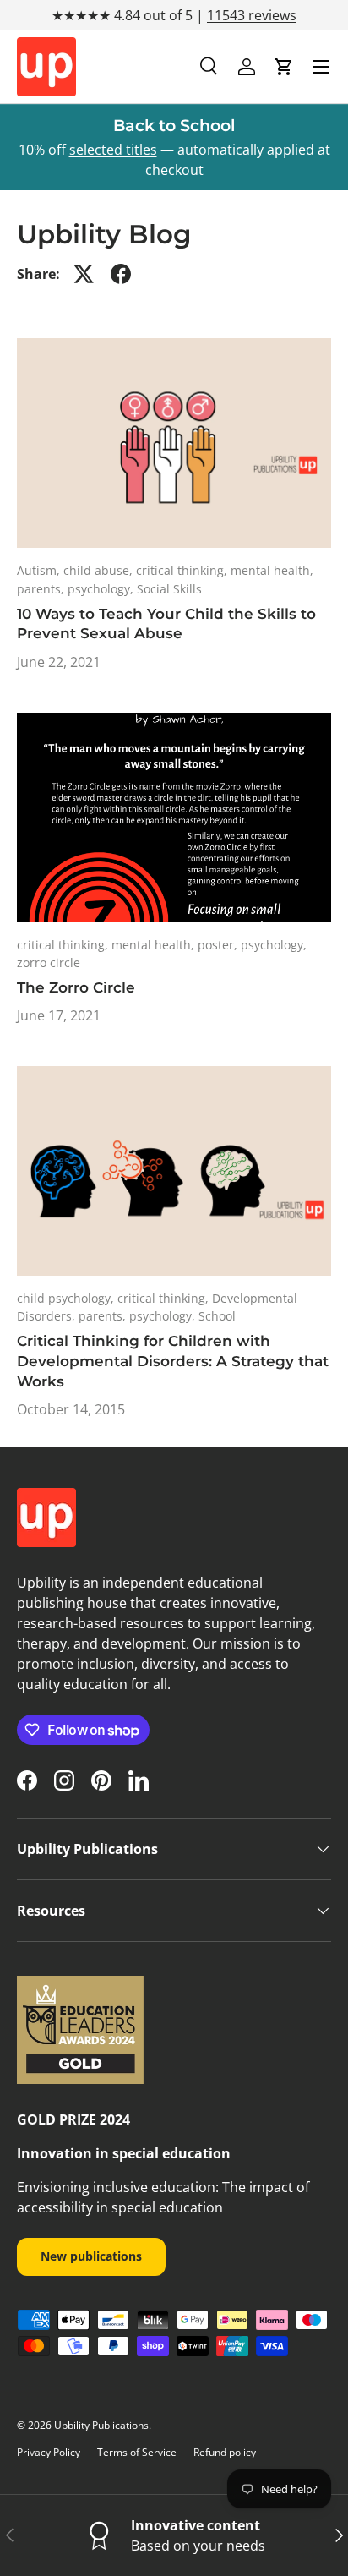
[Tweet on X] (84, 274)
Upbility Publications (101, 2425)
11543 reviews (252, 15)
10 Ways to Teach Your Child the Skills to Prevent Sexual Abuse (166, 624)
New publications (91, 2256)
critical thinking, (183, 570)
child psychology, (67, 1298)
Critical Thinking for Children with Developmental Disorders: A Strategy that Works (173, 1361)
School (217, 1316)
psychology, (102, 589)
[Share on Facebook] (121, 274)
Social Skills (169, 589)
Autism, (40, 570)
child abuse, (100, 570)
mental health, (272, 570)
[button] (284, 67)
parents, (42, 589)
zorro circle (49, 963)
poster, (219, 945)
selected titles (113, 150)
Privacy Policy (49, 2452)
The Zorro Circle (76, 987)
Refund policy (225, 2452)
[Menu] (321, 67)
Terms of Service (137, 2452)
